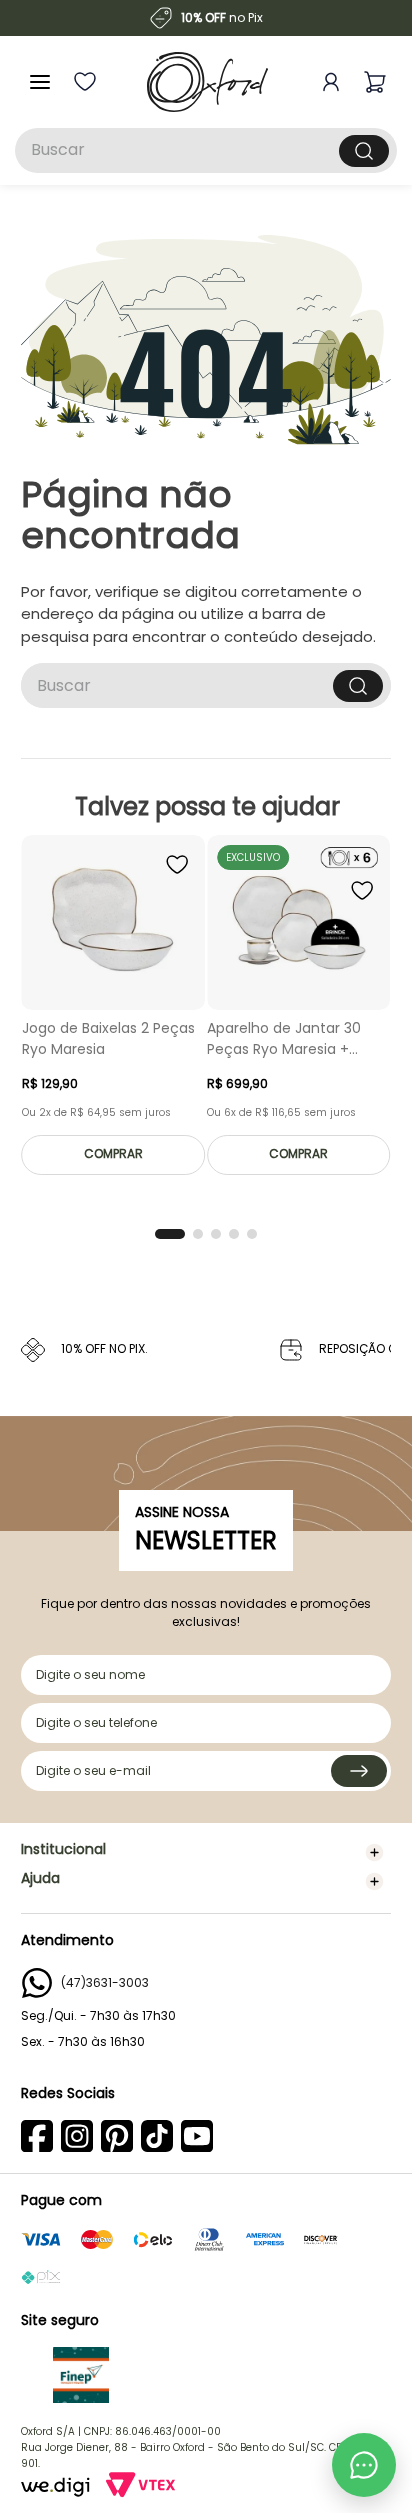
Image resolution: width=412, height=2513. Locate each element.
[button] (170, 1234)
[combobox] (206, 150)
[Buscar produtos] (364, 151)
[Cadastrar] (359, 1771)
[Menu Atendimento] (364, 2465)
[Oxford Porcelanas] (207, 82)
